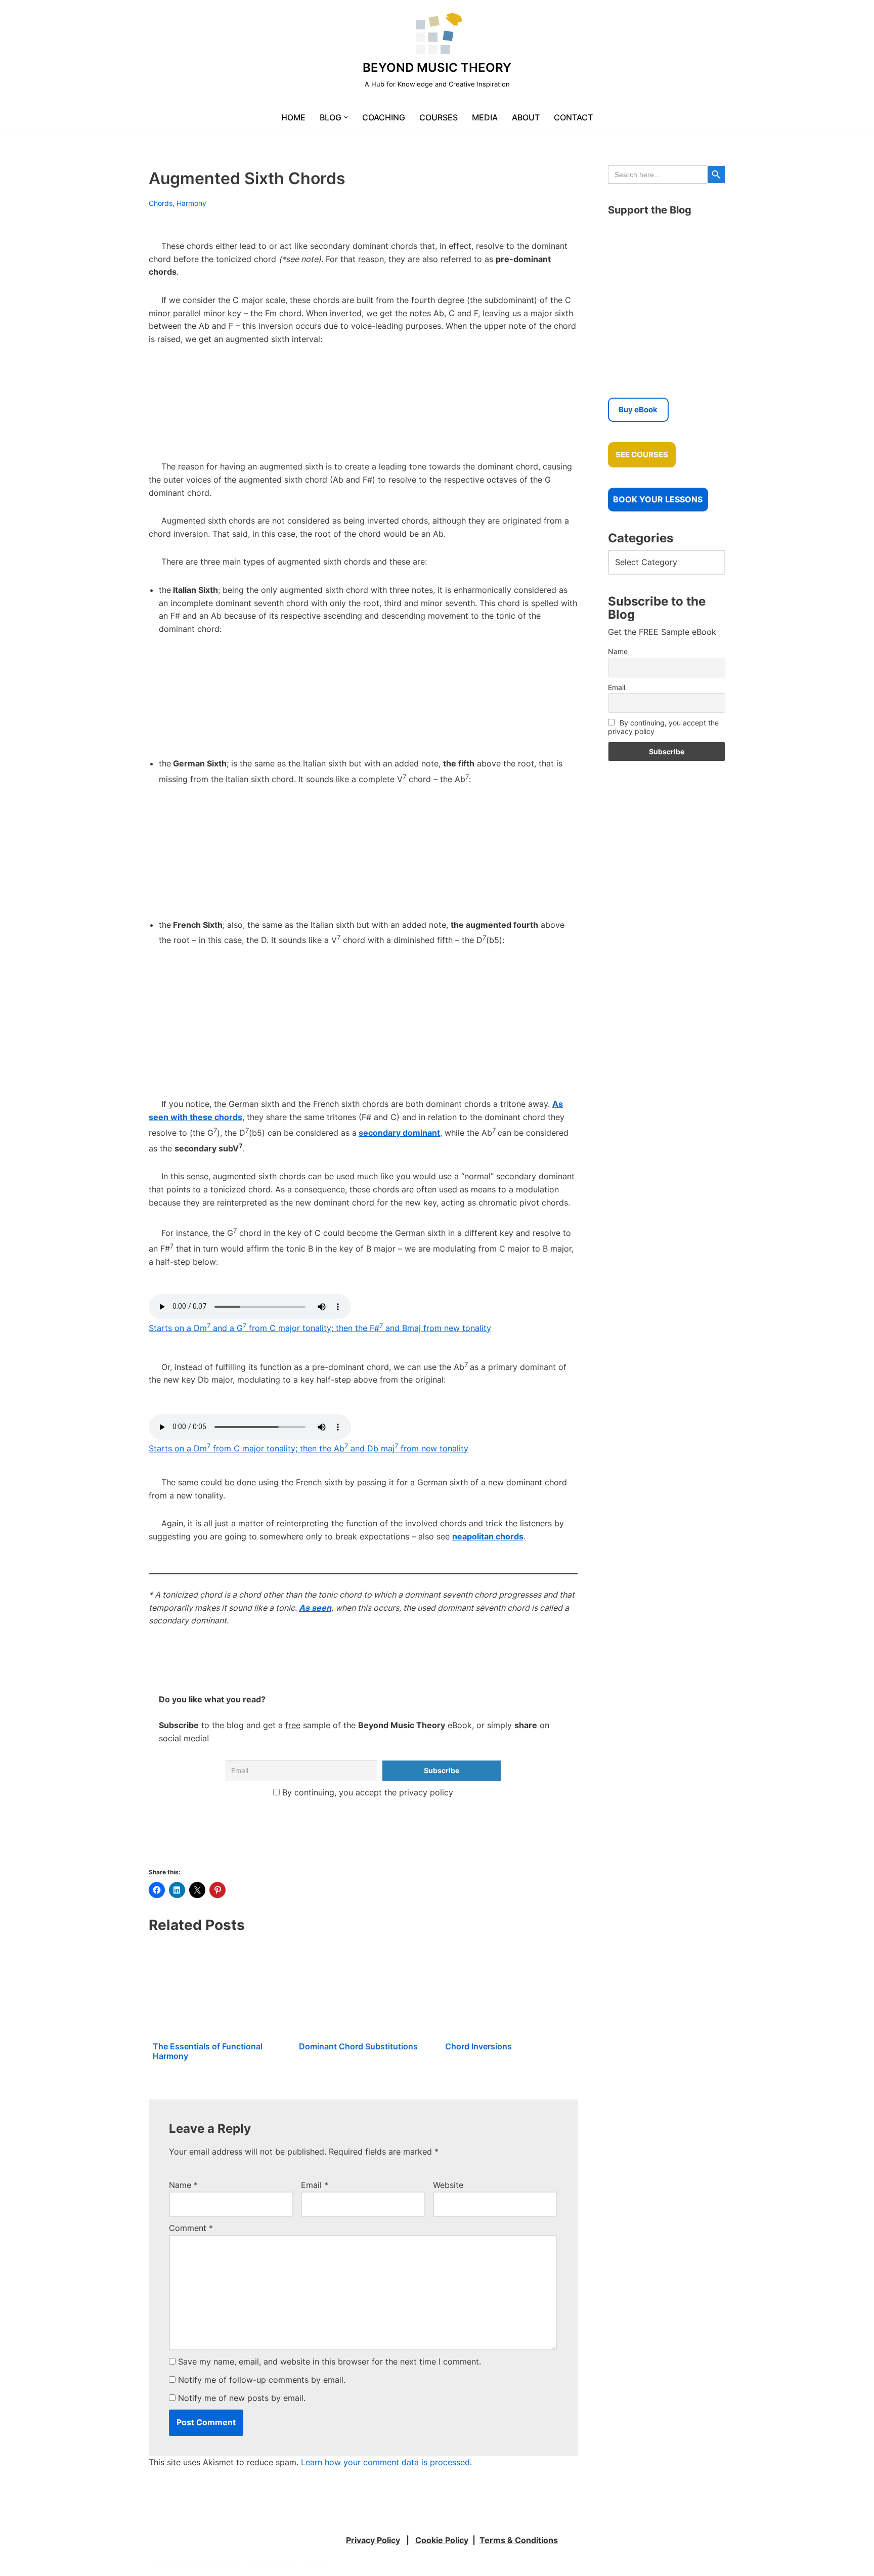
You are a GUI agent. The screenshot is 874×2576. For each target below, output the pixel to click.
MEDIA (485, 117)
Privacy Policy (373, 2540)
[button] (346, 117)
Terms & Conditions (519, 2540)
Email (315, 2185)
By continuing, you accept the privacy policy (366, 1792)
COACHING (384, 117)
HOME (293, 117)
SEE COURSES (642, 455)
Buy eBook (638, 410)
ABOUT (526, 117)
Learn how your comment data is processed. (386, 2462)
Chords (161, 203)
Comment (191, 2228)
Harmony (191, 203)
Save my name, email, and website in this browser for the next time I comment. (330, 2362)
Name (183, 2185)
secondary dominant (399, 1133)
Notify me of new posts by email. (242, 2398)
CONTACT (573, 117)
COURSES (439, 117)
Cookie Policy (442, 2540)
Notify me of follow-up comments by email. (262, 2380)
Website (448, 2185)
